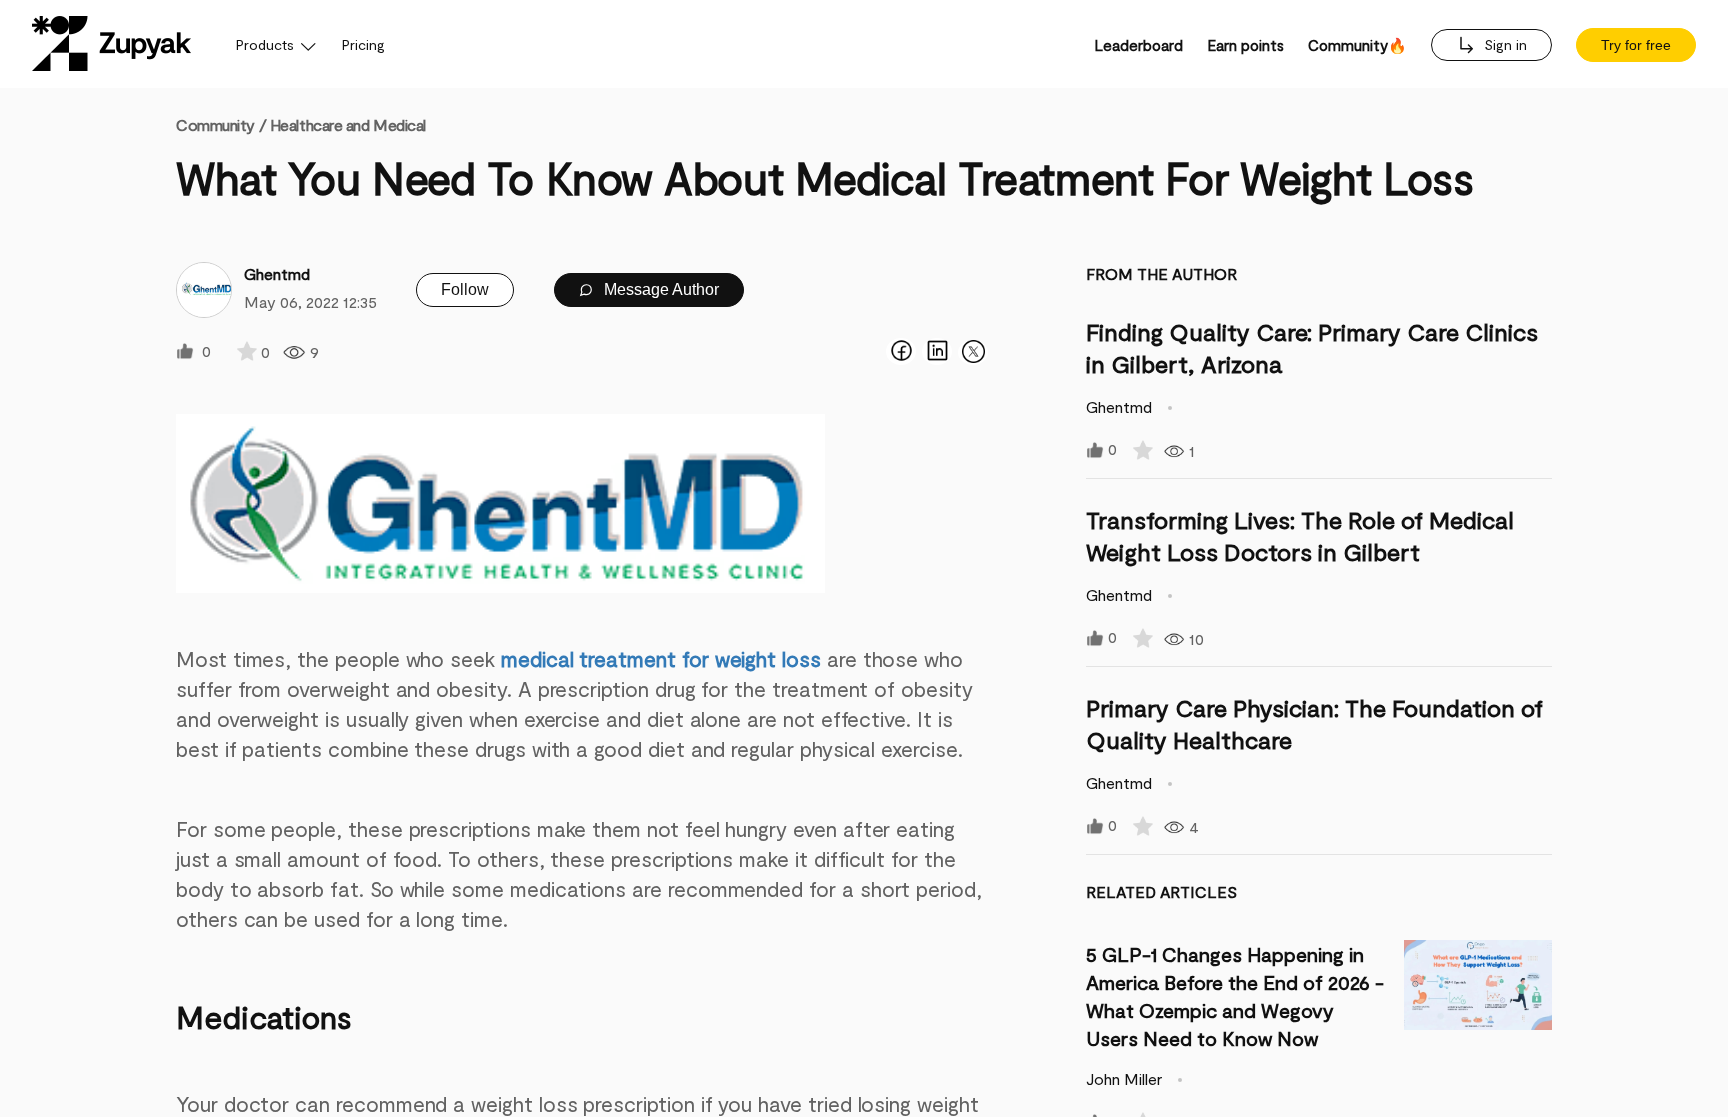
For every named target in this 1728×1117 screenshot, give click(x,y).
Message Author (659, 289)
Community (221, 124)
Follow (465, 289)
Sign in (1503, 44)
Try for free (1636, 45)
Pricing (363, 44)
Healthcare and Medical (348, 124)
